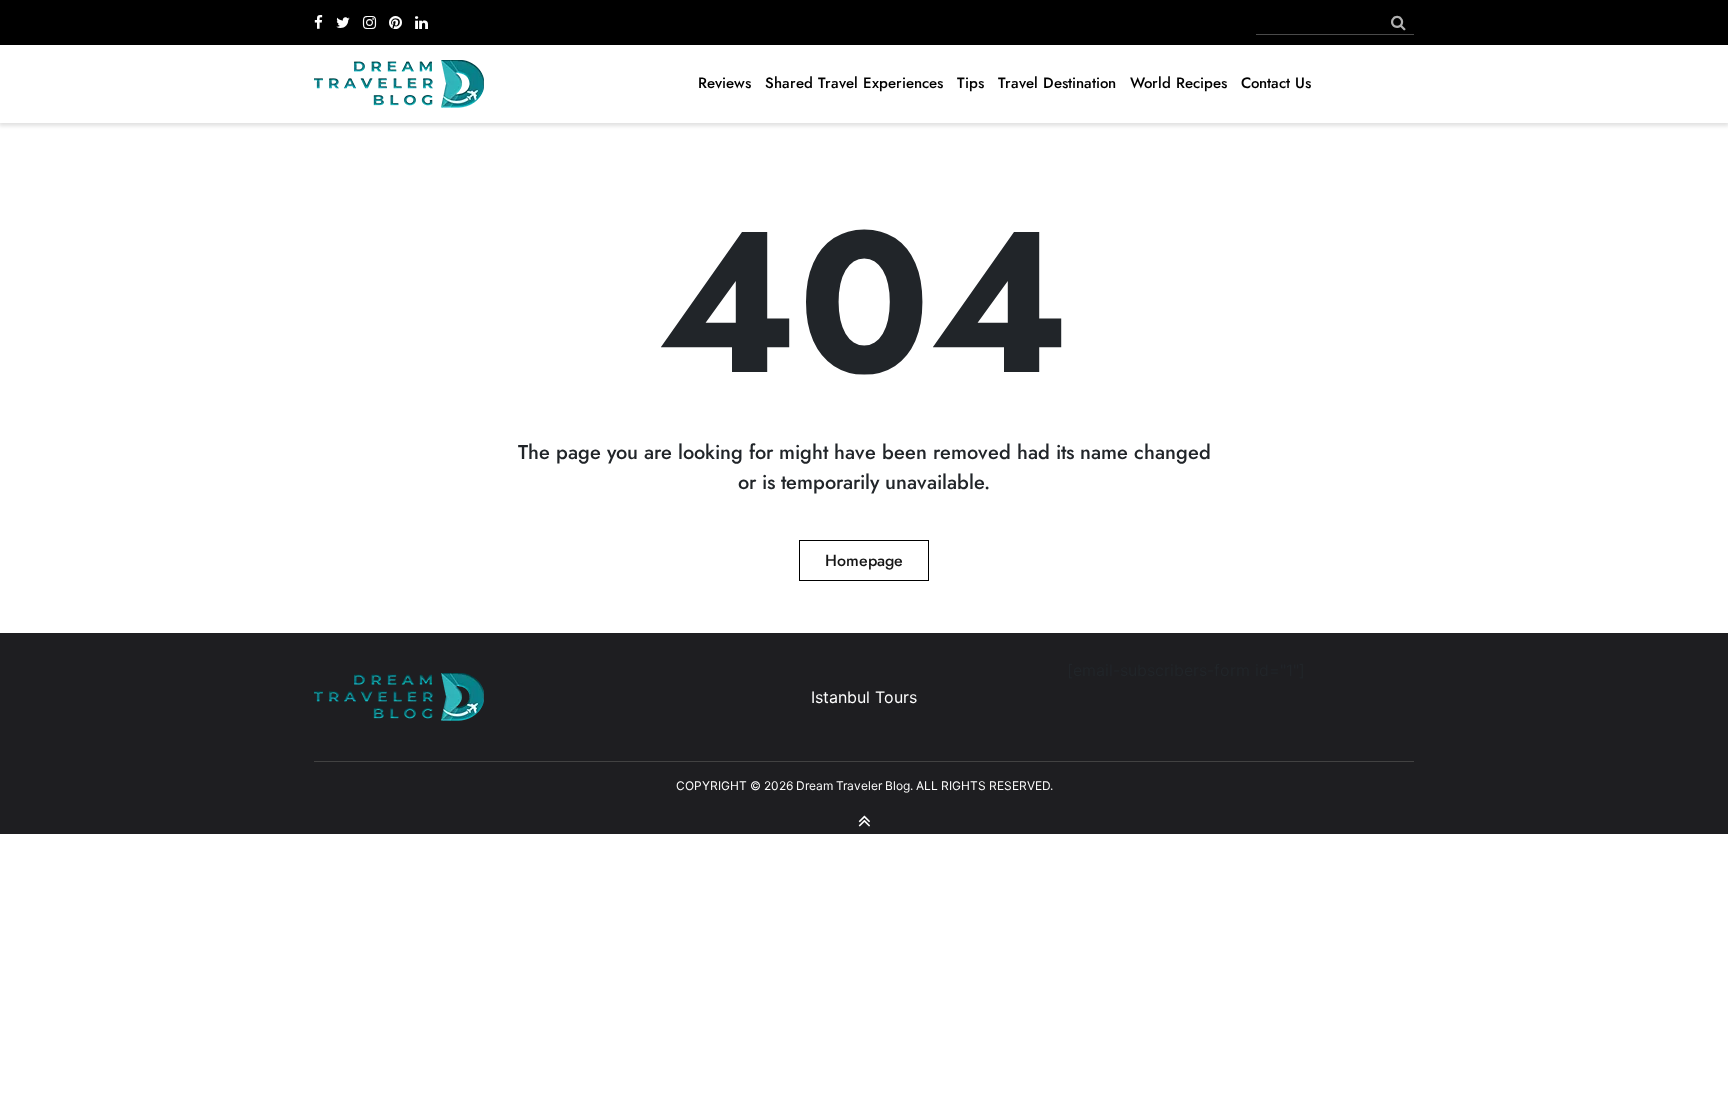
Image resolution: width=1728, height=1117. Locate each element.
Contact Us (1276, 83)
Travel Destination (1057, 83)
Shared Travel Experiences (854, 83)
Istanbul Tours (864, 697)
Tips (970, 83)
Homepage (864, 560)
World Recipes (1178, 83)
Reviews (724, 83)
